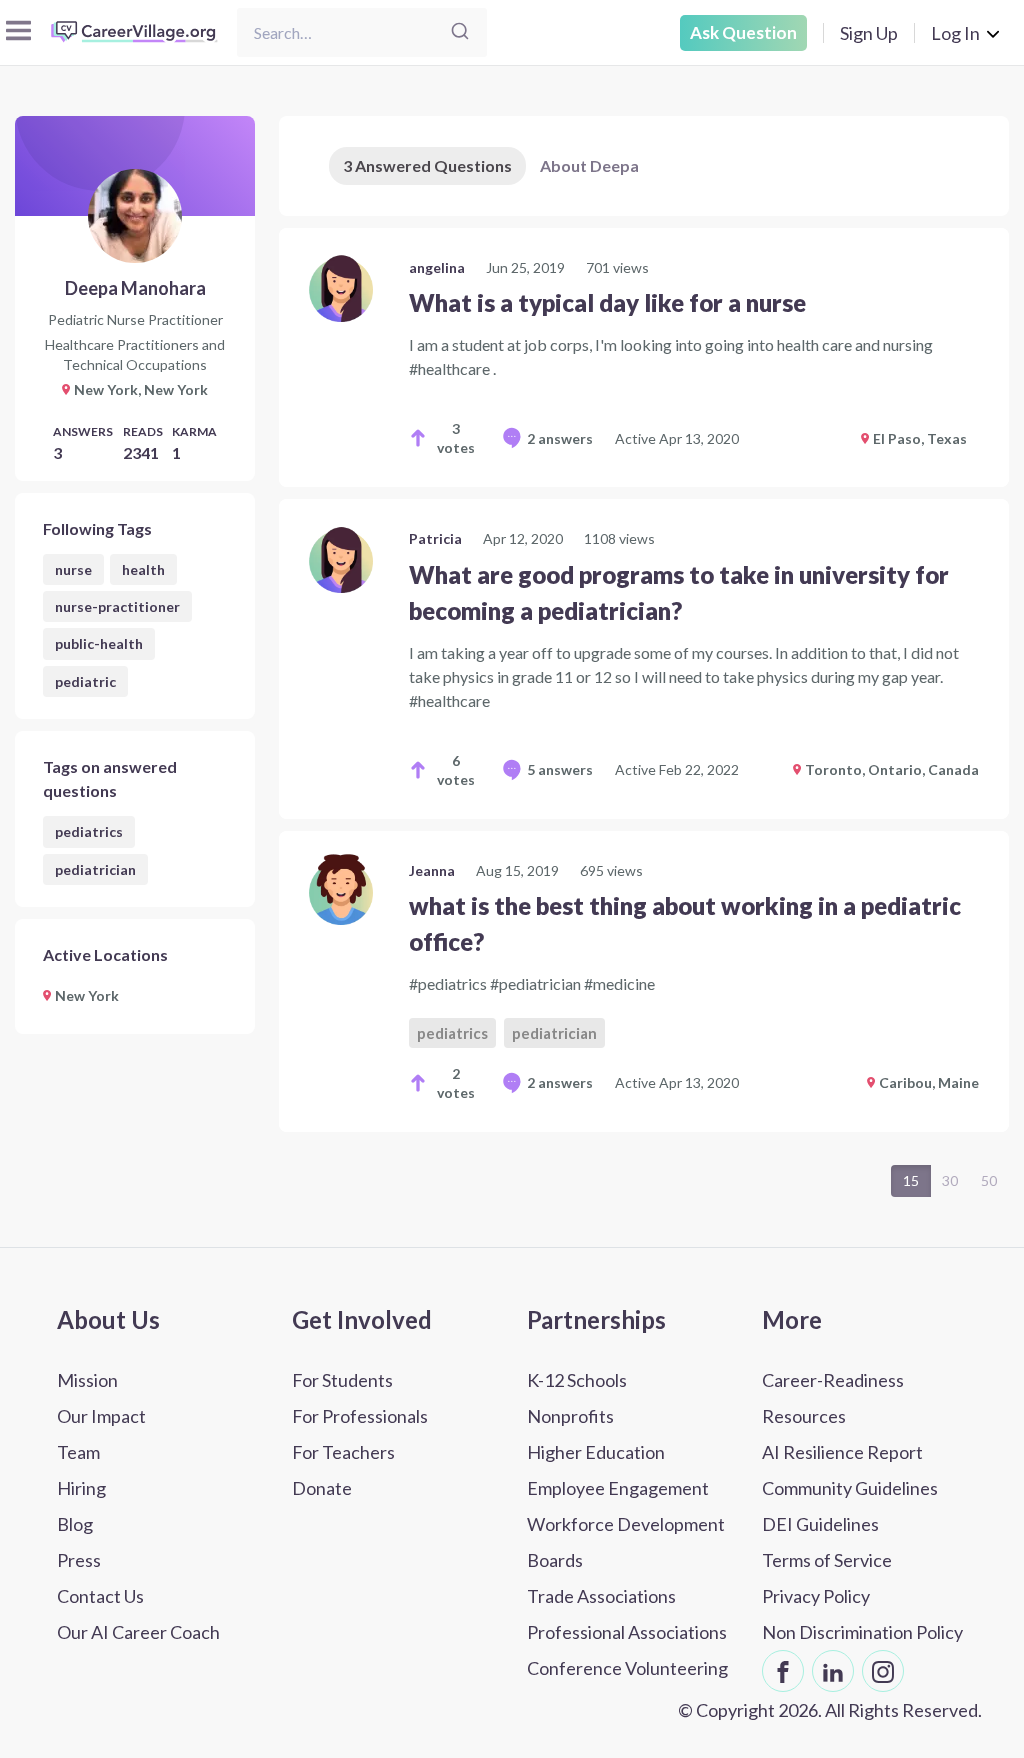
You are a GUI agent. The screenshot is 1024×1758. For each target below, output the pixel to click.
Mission (87, 1380)
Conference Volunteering (627, 1668)
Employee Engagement (618, 1488)
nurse (73, 569)
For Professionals (360, 1416)
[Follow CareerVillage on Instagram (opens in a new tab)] (883, 1671)
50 (989, 1180)
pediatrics (89, 831)
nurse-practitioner (117, 606)
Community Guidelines (850, 1488)
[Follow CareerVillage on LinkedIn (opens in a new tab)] (833, 1671)
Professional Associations (627, 1632)
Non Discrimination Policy (862, 1632)
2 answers (560, 438)
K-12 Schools (577, 1380)
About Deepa (589, 165)
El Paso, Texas (920, 438)
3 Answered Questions (427, 165)
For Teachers (343, 1452)
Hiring (81, 1488)
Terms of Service (827, 1560)
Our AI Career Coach (138, 1632)
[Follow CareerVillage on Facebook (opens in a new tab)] (783, 1671)
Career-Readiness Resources (833, 1398)
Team (78, 1452)
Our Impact (101, 1416)
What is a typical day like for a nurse (607, 302)
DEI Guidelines (820, 1524)
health (143, 569)
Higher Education (596, 1452)
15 (911, 1180)
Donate (322, 1488)
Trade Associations (601, 1596)
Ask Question (743, 32)
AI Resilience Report (842, 1452)
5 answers (560, 769)
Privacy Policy (816, 1596)
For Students (342, 1380)
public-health (99, 643)
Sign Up (869, 33)
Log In (955, 33)
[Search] (460, 32)
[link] (644, 357)
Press (79, 1560)
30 (950, 1180)
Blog (75, 1524)
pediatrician (95, 869)
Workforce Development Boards (626, 1542)
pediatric (85, 681)
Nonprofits (570, 1416)
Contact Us (100, 1596)
